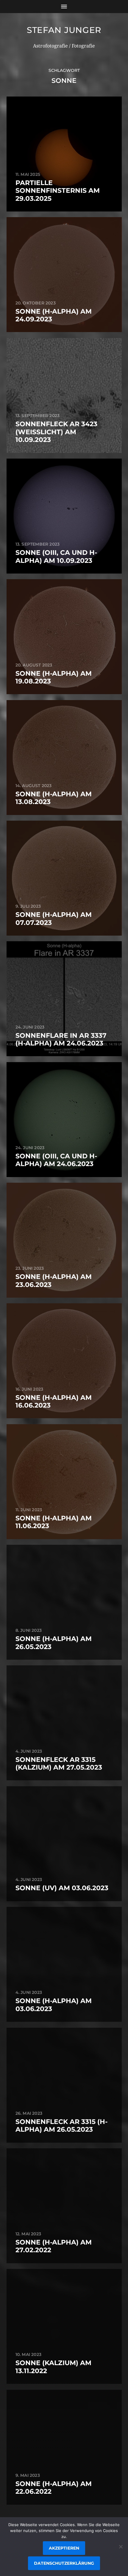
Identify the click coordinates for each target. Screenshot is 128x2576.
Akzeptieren (64, 2548)
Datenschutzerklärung (64, 2563)
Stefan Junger (64, 30)
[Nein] (121, 2547)
